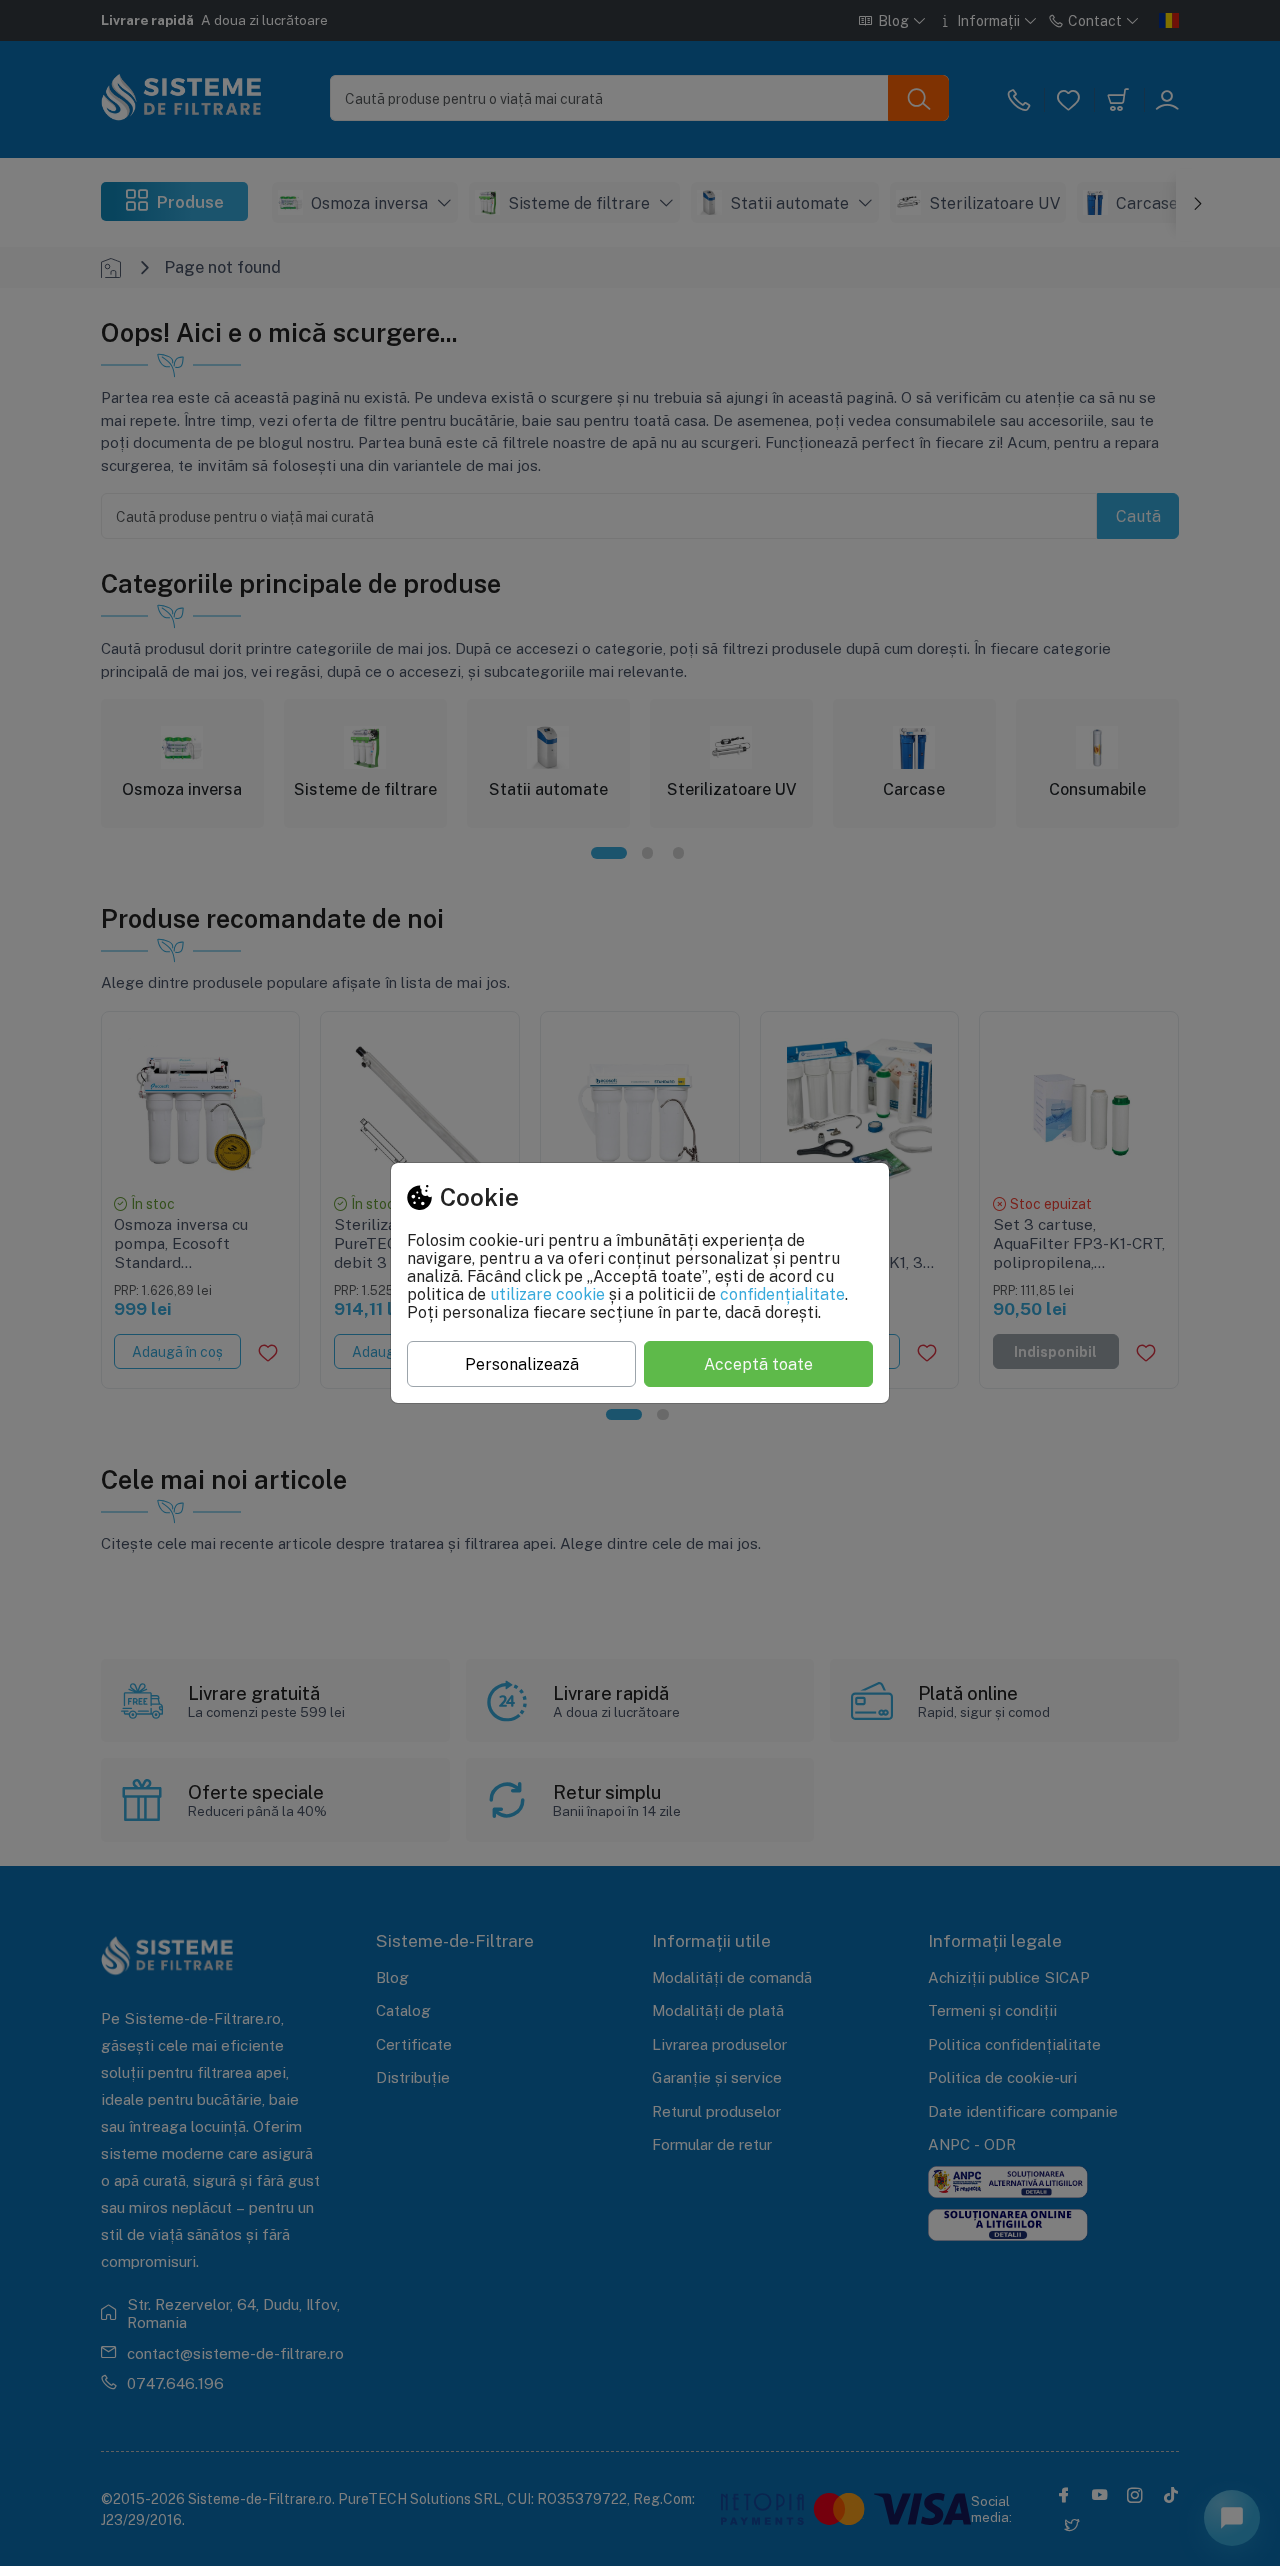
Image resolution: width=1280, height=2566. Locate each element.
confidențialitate (782, 1294)
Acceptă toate (758, 1364)
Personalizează (522, 1364)
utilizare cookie (547, 1294)
